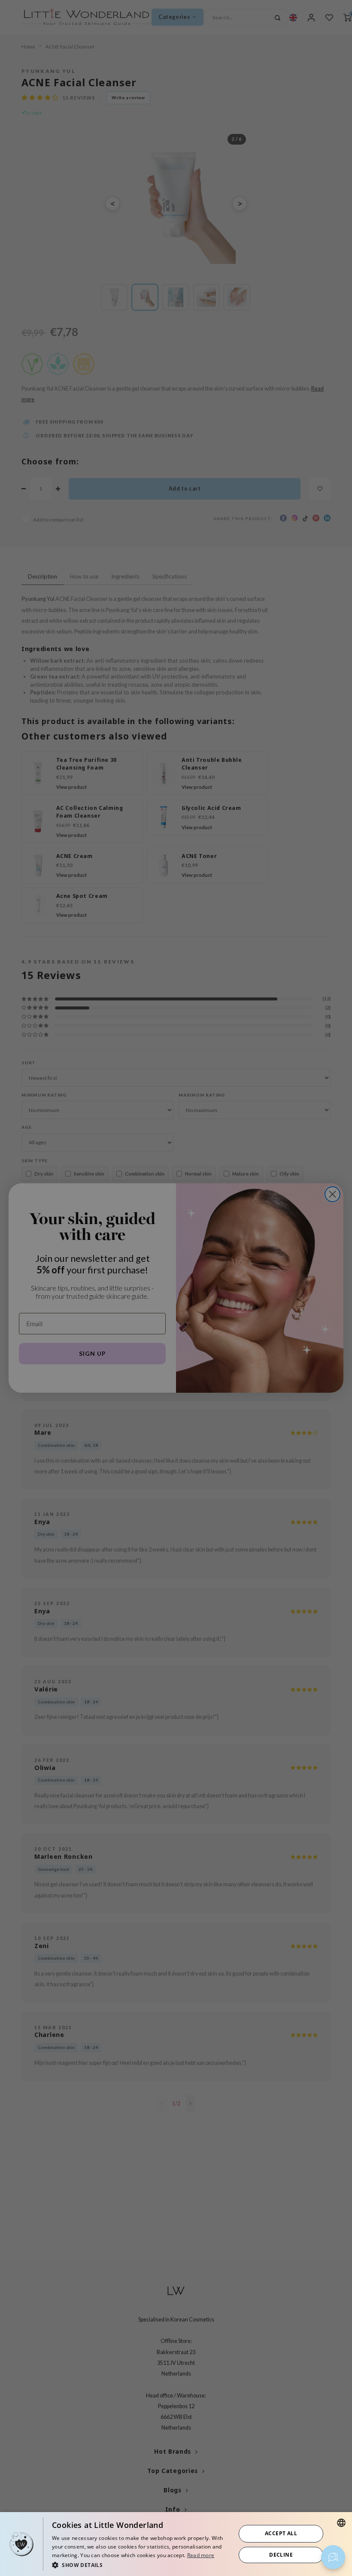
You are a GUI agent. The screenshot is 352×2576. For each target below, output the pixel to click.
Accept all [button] (281, 2533)
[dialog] (176, 2544)
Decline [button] (281, 2555)
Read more (201, 2555)
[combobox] (341, 2523)
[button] (141, 2565)
